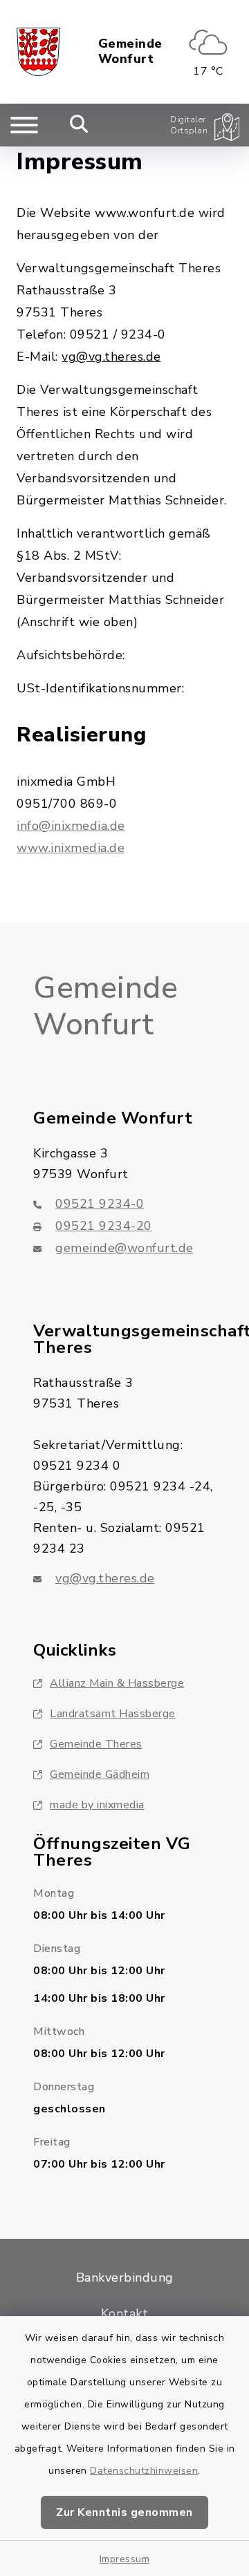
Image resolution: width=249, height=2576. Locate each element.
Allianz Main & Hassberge (117, 1683)
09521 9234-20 (104, 1226)
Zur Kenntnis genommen (124, 2512)
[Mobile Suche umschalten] (79, 125)
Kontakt (125, 2313)
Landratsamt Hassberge (113, 1714)
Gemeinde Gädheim (100, 1774)
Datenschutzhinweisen (144, 2471)
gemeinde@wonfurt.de (124, 1248)
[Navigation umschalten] (24, 125)
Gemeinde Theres (96, 1744)
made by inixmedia (97, 1805)
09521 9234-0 (100, 1204)
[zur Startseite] (38, 52)
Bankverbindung (125, 2277)
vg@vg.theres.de (105, 1578)
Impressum (125, 2559)
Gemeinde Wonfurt (130, 51)
